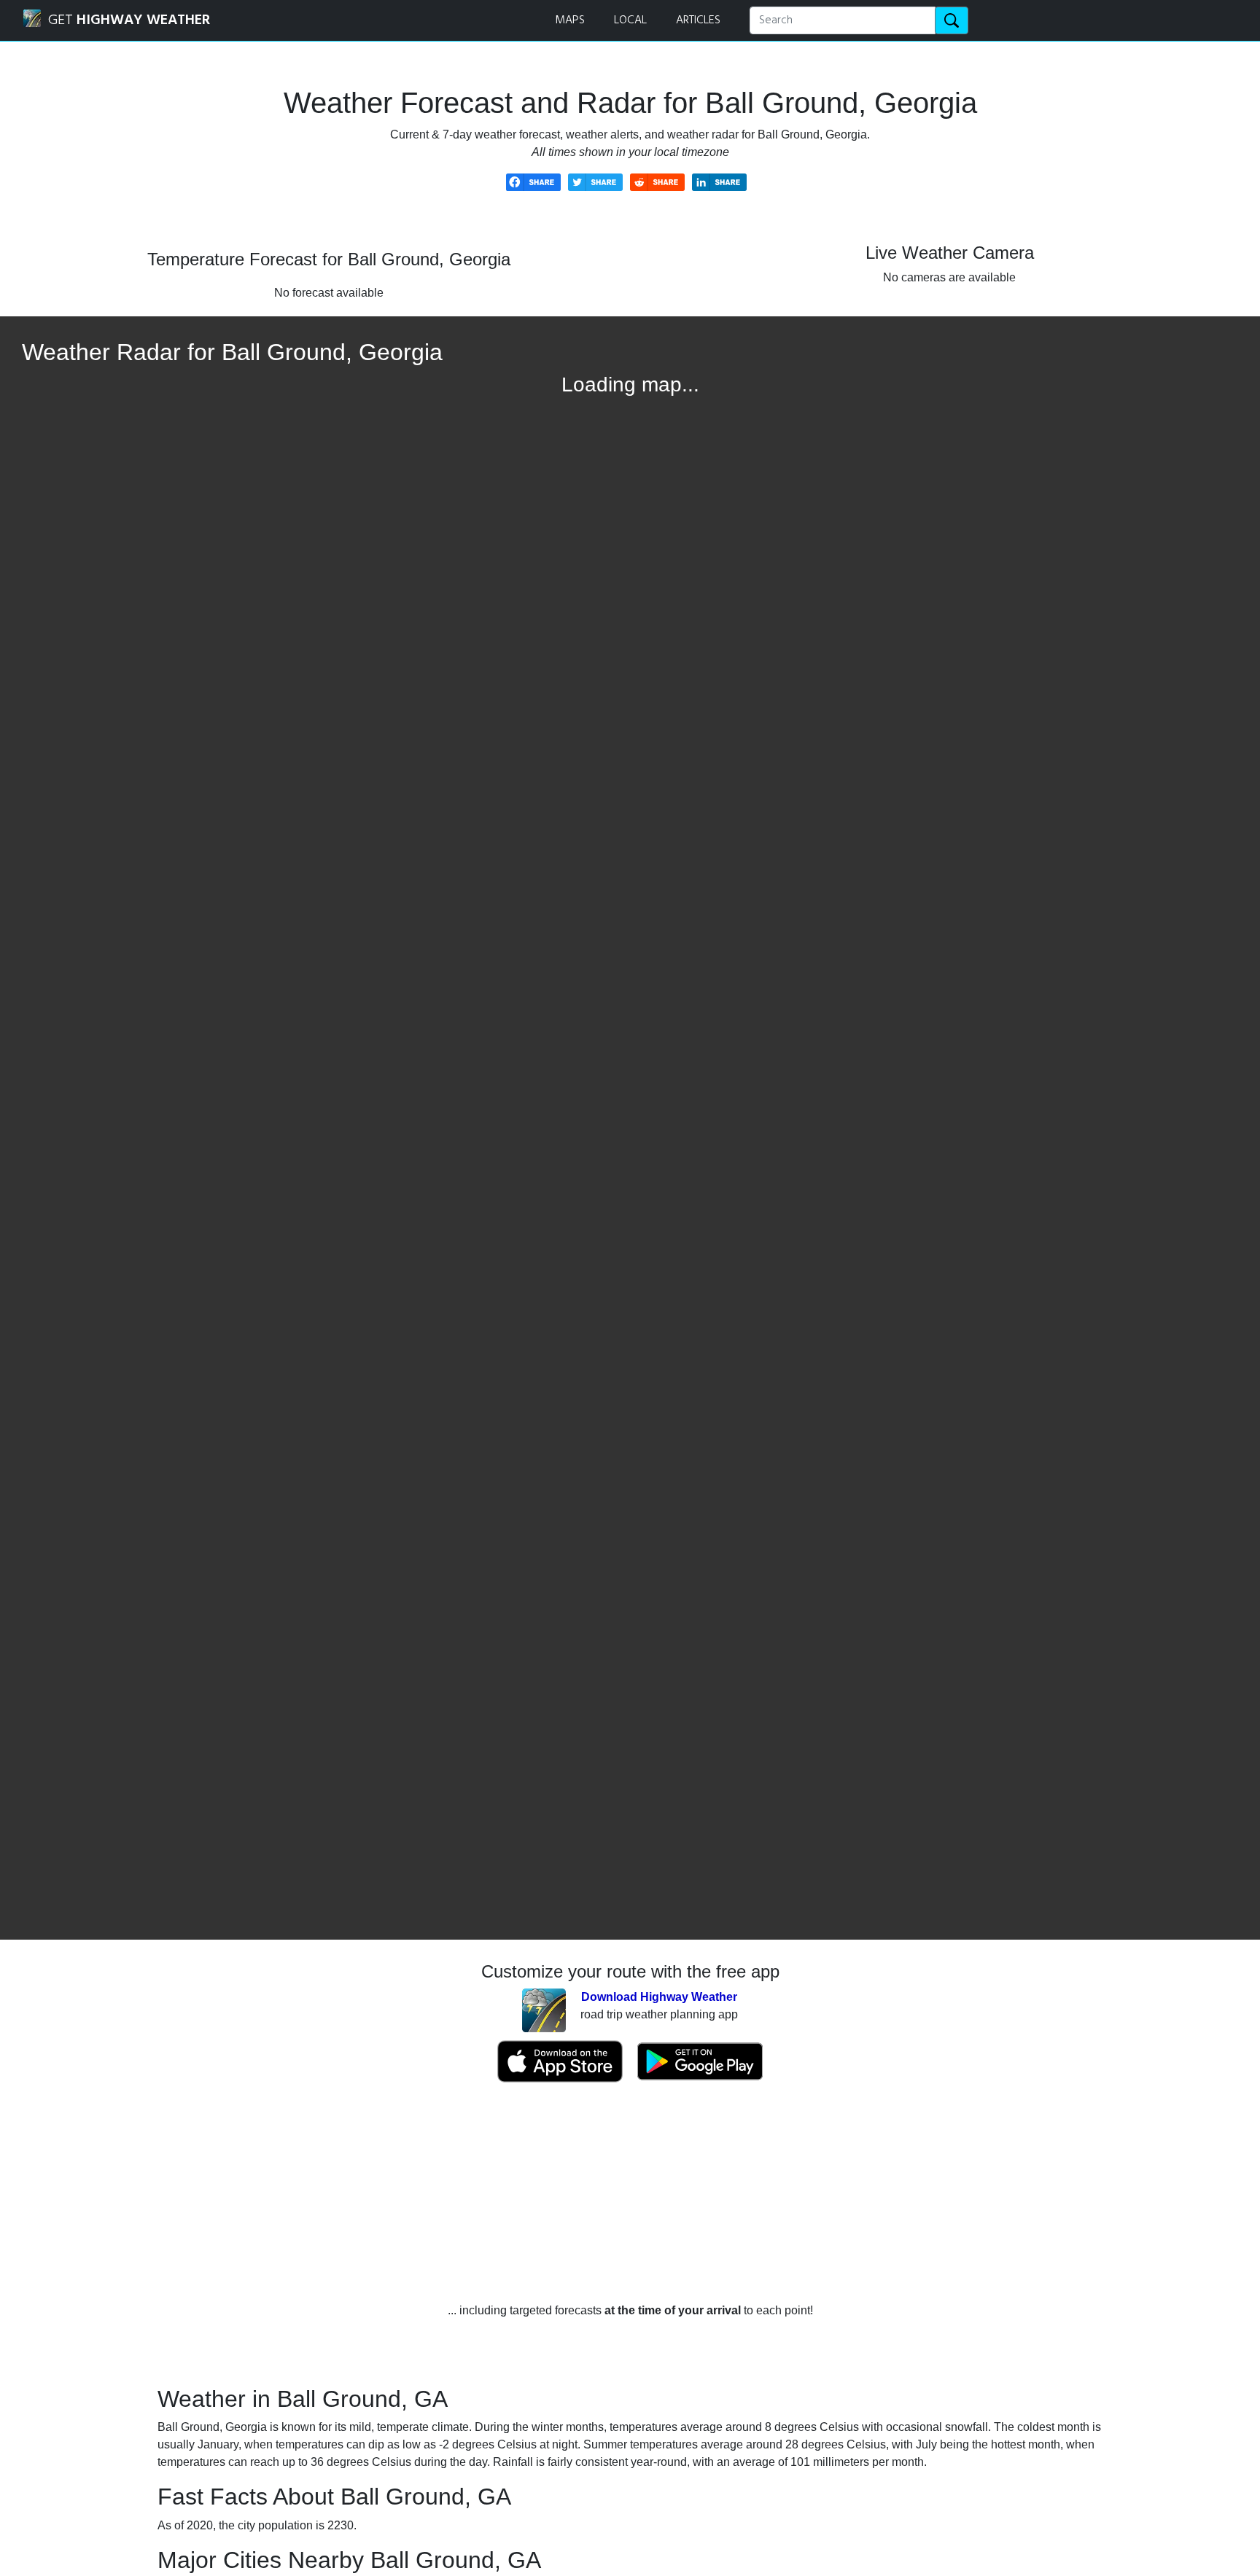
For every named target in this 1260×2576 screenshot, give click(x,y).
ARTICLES (698, 20)
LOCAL (630, 20)
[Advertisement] (630, 2193)
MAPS (570, 20)
